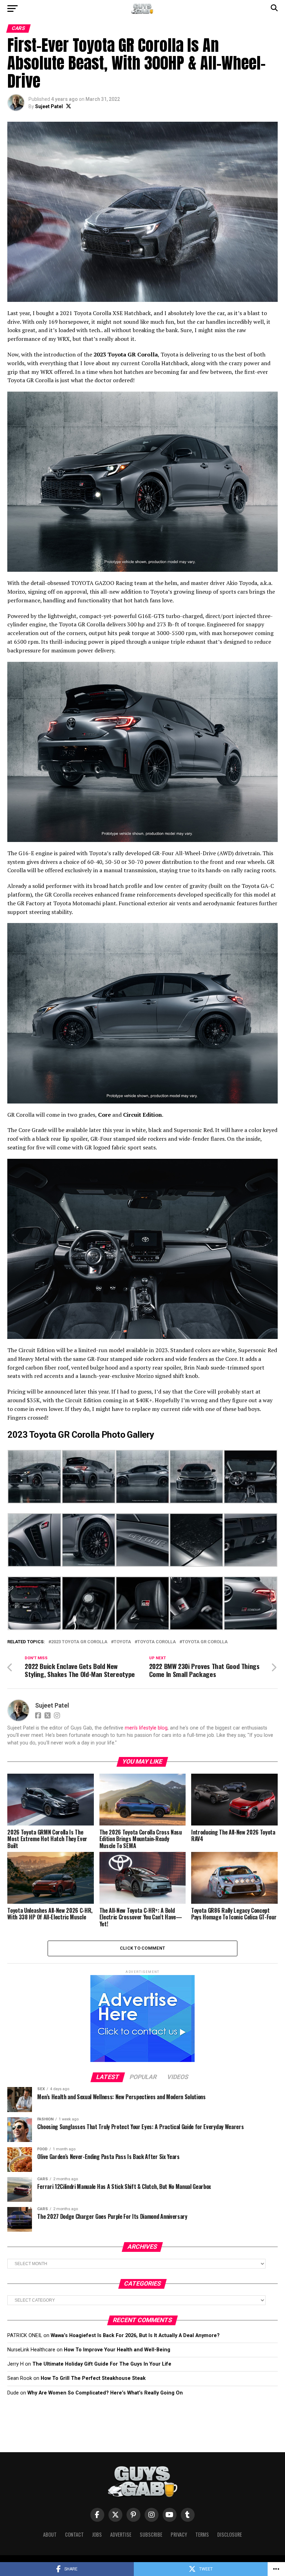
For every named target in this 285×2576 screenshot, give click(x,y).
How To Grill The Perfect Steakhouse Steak (93, 2378)
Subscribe (151, 2534)
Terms (202, 2534)
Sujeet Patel (49, 106)
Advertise (121, 2534)
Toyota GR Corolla (205, 1642)
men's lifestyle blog (146, 1728)
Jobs (97, 2534)
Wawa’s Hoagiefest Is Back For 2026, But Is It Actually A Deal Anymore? (135, 2336)
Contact (74, 2534)
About (50, 2534)
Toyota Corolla (157, 1642)
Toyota (122, 1642)
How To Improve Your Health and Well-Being (117, 2350)
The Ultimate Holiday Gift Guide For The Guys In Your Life (102, 2364)
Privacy (179, 2534)
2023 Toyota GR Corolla (79, 1642)
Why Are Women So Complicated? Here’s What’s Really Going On (105, 2393)
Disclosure (230, 2534)
